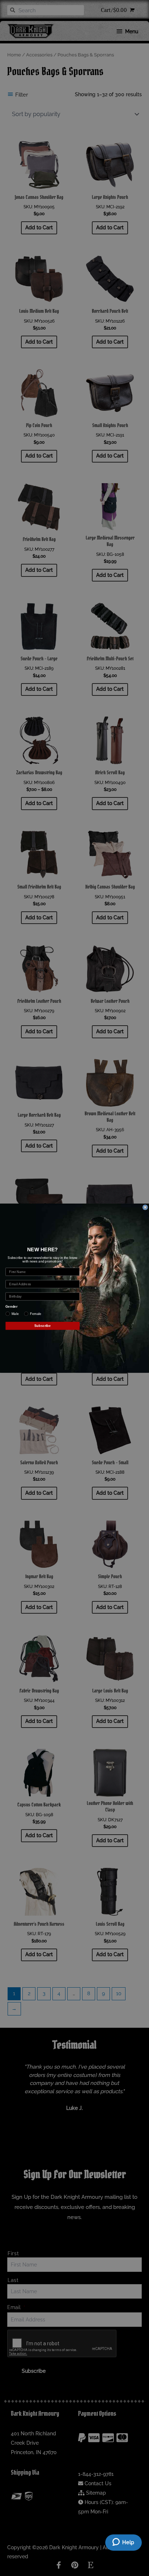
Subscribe (43, 1325)
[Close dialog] (145, 1207)
